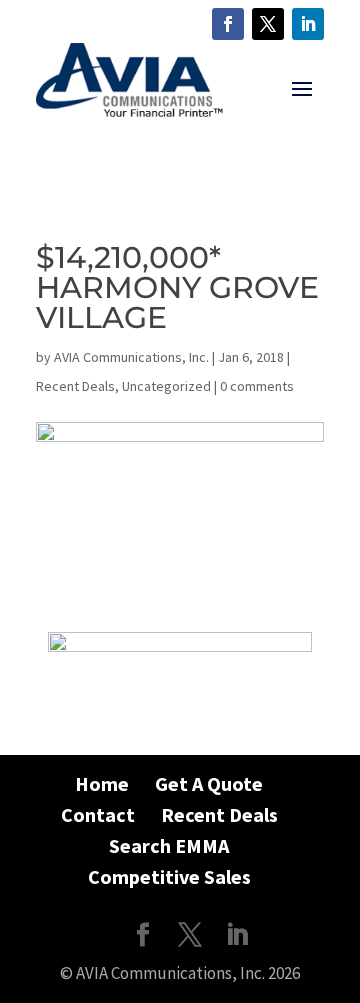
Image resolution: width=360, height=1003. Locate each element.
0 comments (257, 386)
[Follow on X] (268, 24)
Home (102, 783)
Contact (98, 814)
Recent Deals (75, 386)
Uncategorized (166, 386)
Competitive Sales (169, 876)
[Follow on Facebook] (228, 24)
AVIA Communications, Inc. (131, 357)
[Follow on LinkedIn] (308, 24)
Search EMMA (169, 845)
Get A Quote (209, 783)
